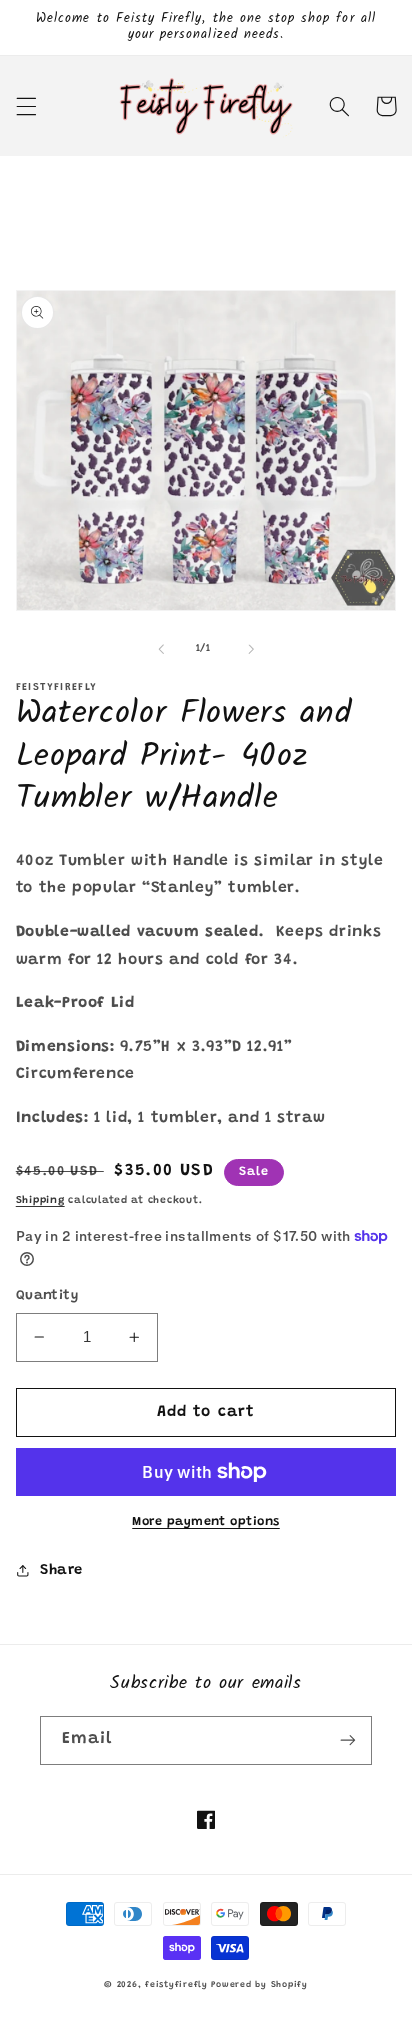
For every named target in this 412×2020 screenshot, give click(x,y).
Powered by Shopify (259, 1985)
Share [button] (61, 1570)
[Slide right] (251, 649)
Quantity (47, 1296)
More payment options (206, 1522)
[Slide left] (161, 649)
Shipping (40, 1200)
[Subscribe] (348, 1740)
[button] (26, 106)
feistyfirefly (176, 1985)
